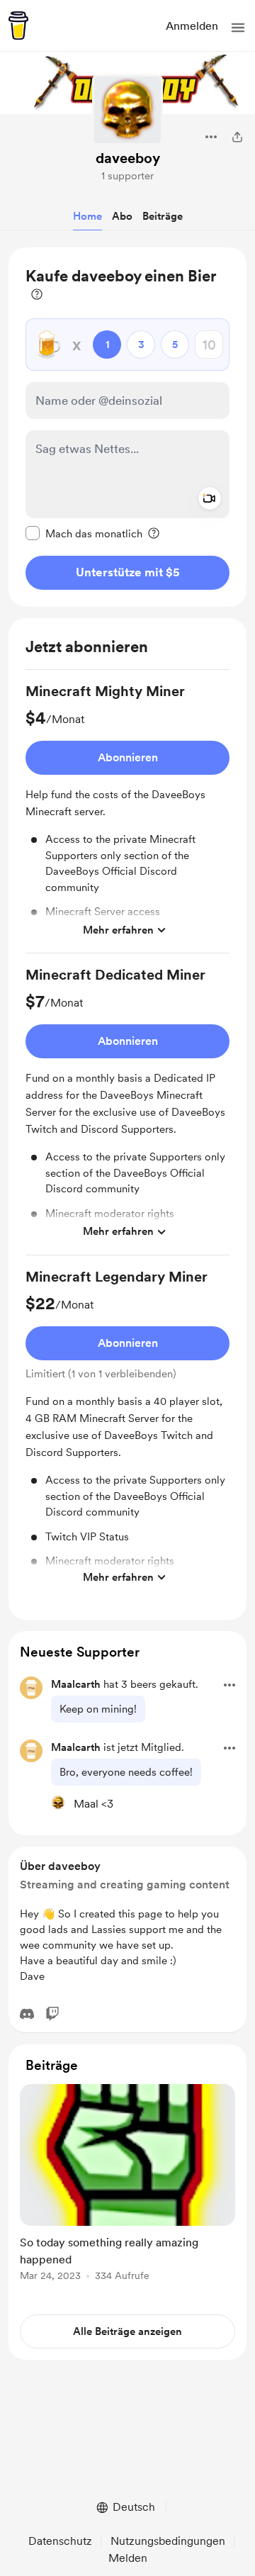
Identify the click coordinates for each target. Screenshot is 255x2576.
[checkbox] (84, 533)
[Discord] (27, 2014)
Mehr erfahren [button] (118, 930)
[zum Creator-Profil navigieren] (127, 110)
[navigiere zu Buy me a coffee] (18, 26)
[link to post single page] (127, 2185)
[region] (127, 427)
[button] (238, 28)
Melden (128, 2558)
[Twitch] (52, 2014)
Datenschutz (60, 2541)
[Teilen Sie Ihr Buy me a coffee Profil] (237, 137)
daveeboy (128, 158)
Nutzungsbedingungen (168, 2541)
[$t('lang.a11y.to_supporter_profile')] (58, 1803)
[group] (127, 817)
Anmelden (192, 26)
